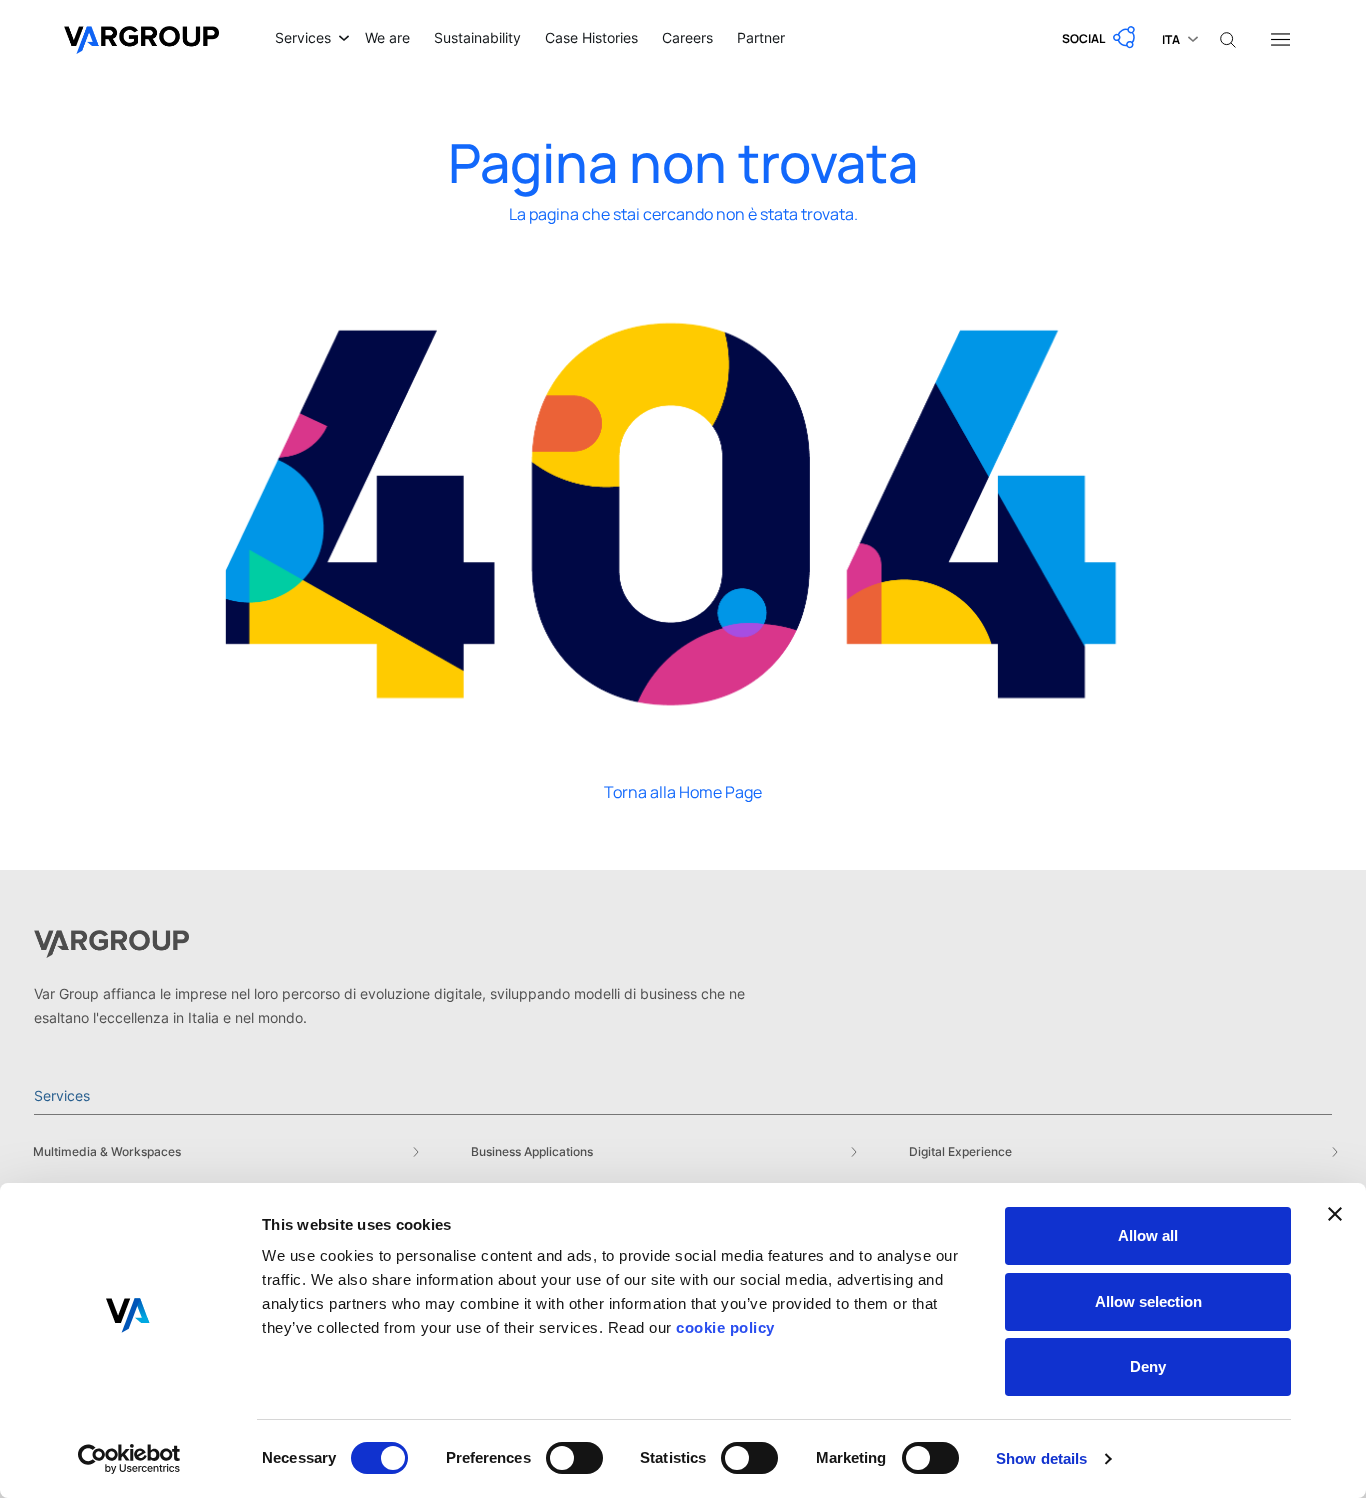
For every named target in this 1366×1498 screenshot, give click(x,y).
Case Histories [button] (591, 37)
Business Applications (532, 1151)
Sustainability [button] (477, 37)
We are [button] (387, 37)
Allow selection (1148, 1301)
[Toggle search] (1228, 38)
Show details (1041, 1458)
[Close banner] (1335, 1214)
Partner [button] (761, 37)
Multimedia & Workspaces (107, 1151)
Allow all (1148, 1235)
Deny (1148, 1366)
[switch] (574, 1458)
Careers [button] (687, 37)
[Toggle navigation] (1280, 38)
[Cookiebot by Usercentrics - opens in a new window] (129, 1459)
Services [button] (303, 37)
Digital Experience (960, 1151)
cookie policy (725, 1327)
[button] (1100, 38)
